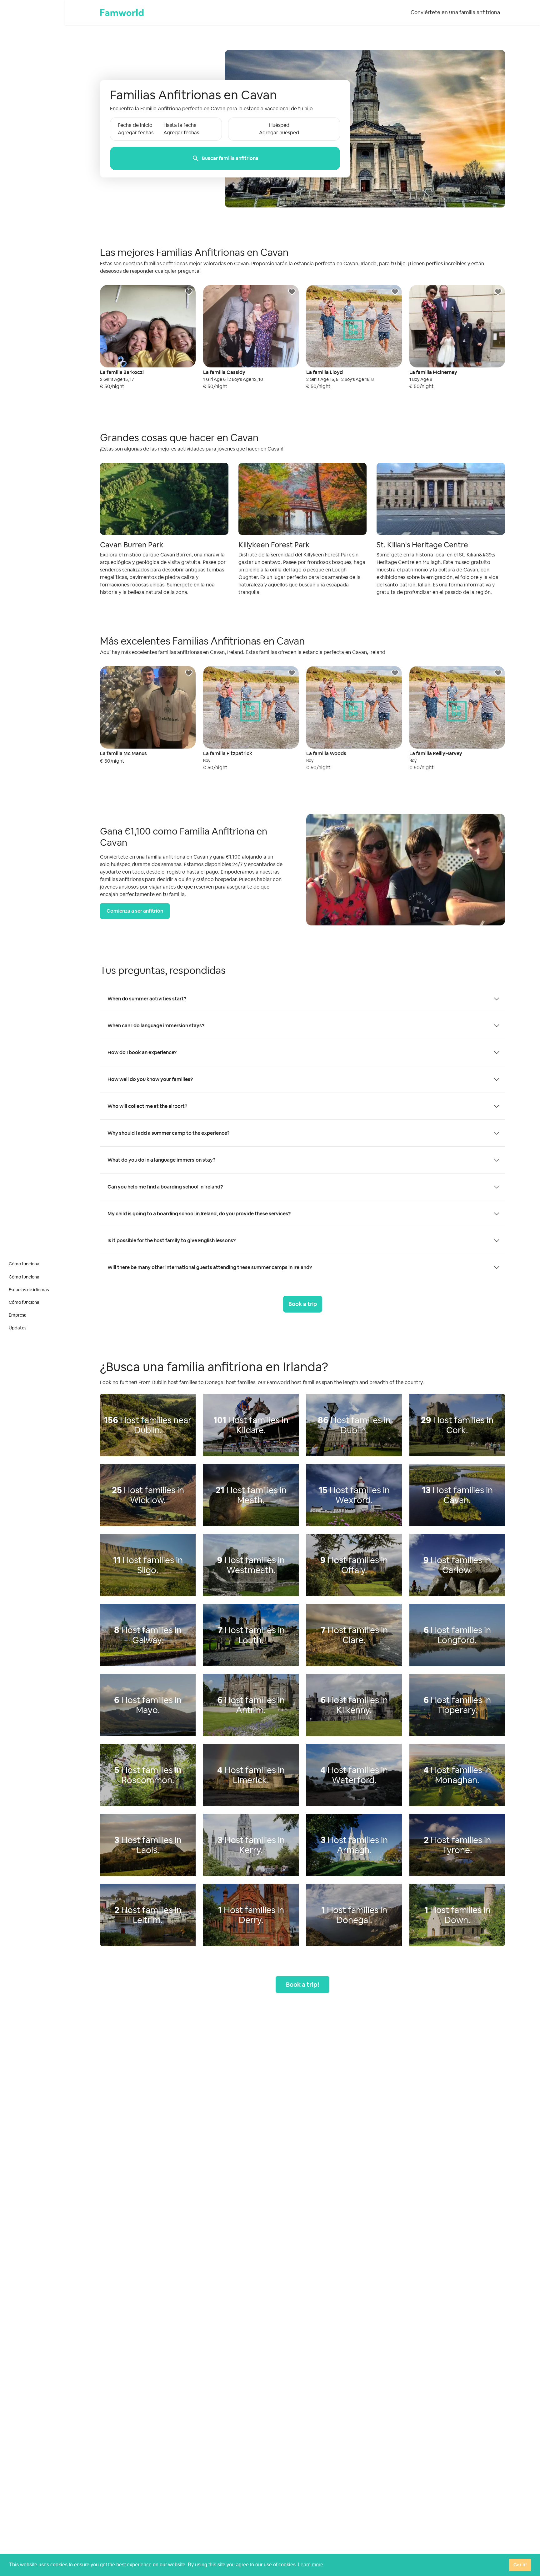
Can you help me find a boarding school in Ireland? (165, 1187)
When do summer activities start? (147, 999)
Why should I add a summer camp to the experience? (168, 1133)
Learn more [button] (310, 2565)
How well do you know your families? (150, 1079)
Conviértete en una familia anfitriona (455, 12)
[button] (225, 144)
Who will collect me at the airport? (147, 1106)
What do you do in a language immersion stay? (161, 1160)
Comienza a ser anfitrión (135, 911)
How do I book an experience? (142, 1052)
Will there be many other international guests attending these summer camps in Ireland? (210, 1267)
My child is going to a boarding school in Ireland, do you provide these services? (199, 1214)
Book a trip (303, 1304)
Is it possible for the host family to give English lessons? (172, 1241)
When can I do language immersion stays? (156, 1026)
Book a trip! (302, 1985)
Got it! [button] (520, 2565)
